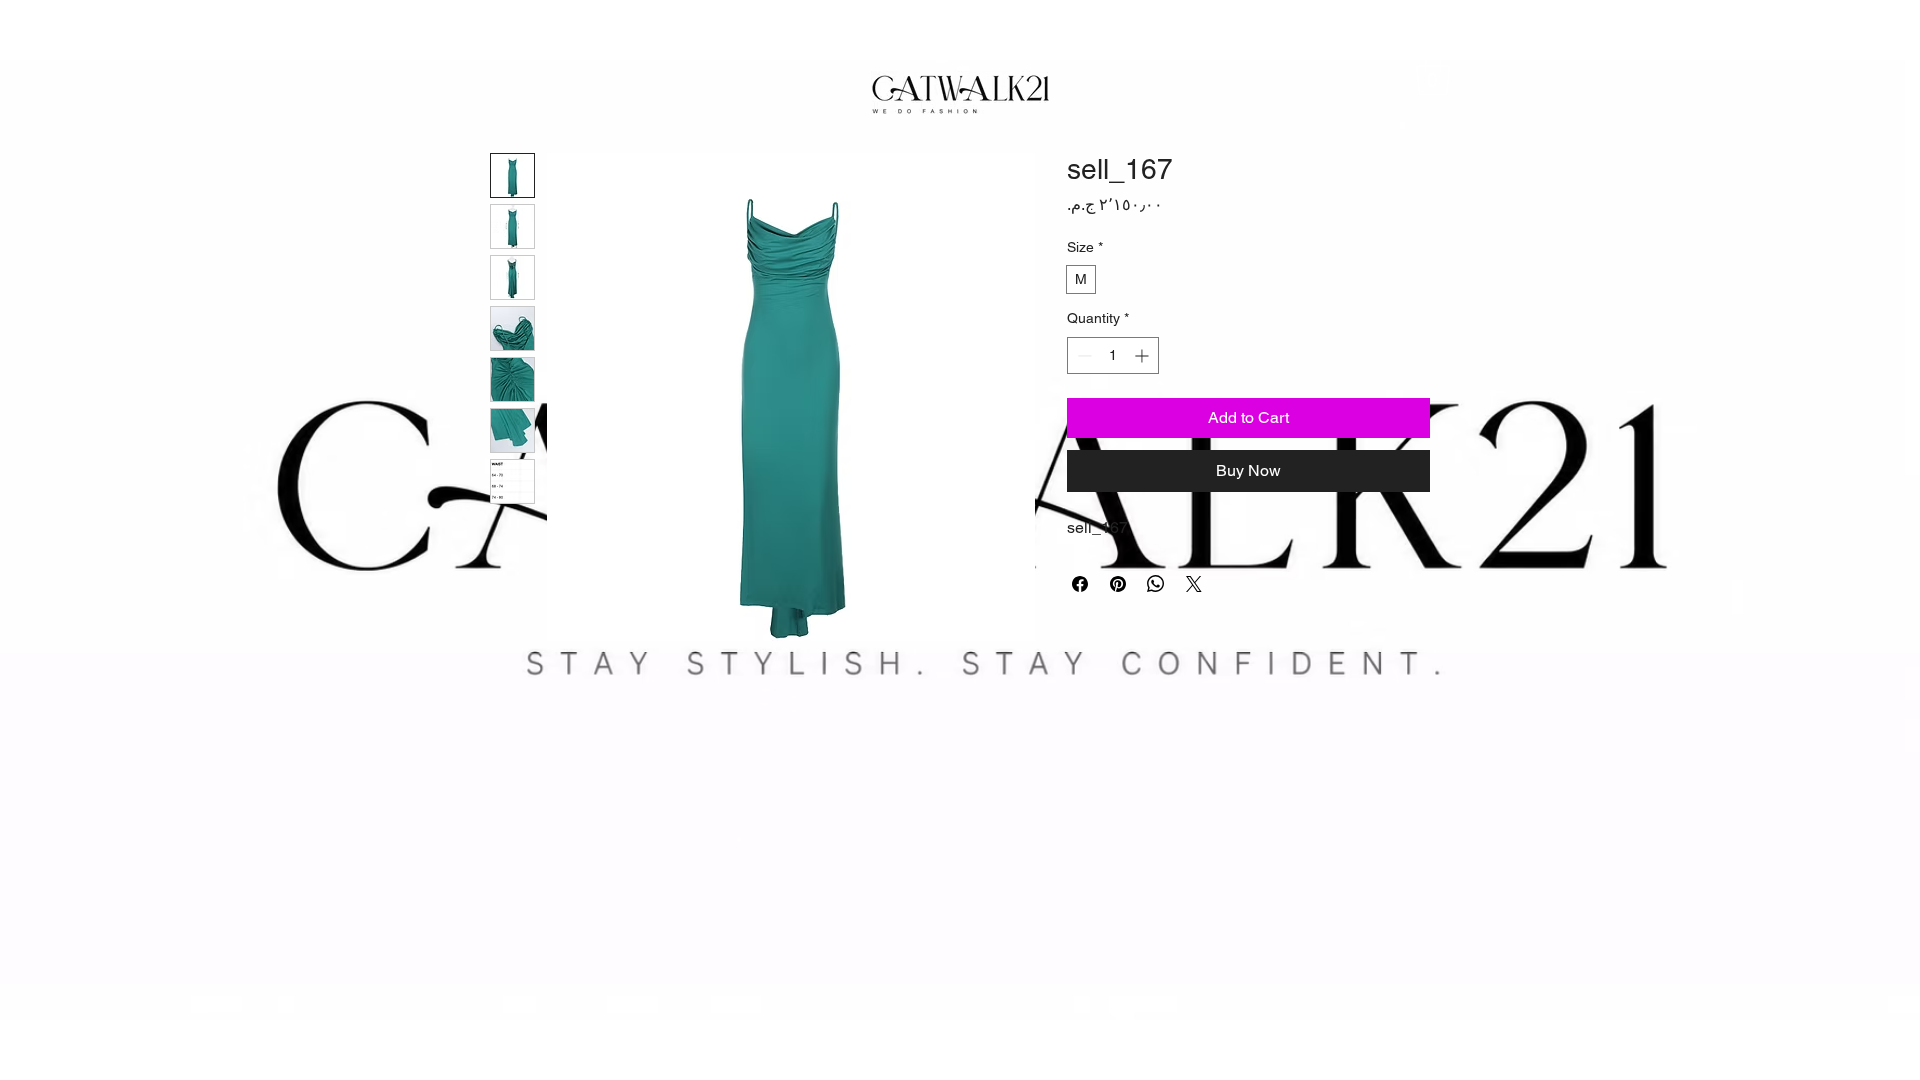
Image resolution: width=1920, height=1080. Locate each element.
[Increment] (1143, 355)
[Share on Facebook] (1080, 584)
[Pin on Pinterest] (1118, 584)
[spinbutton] (1113, 355)
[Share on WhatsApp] (1156, 584)
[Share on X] (1194, 584)
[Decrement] (1082, 355)
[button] (1433, 75)
